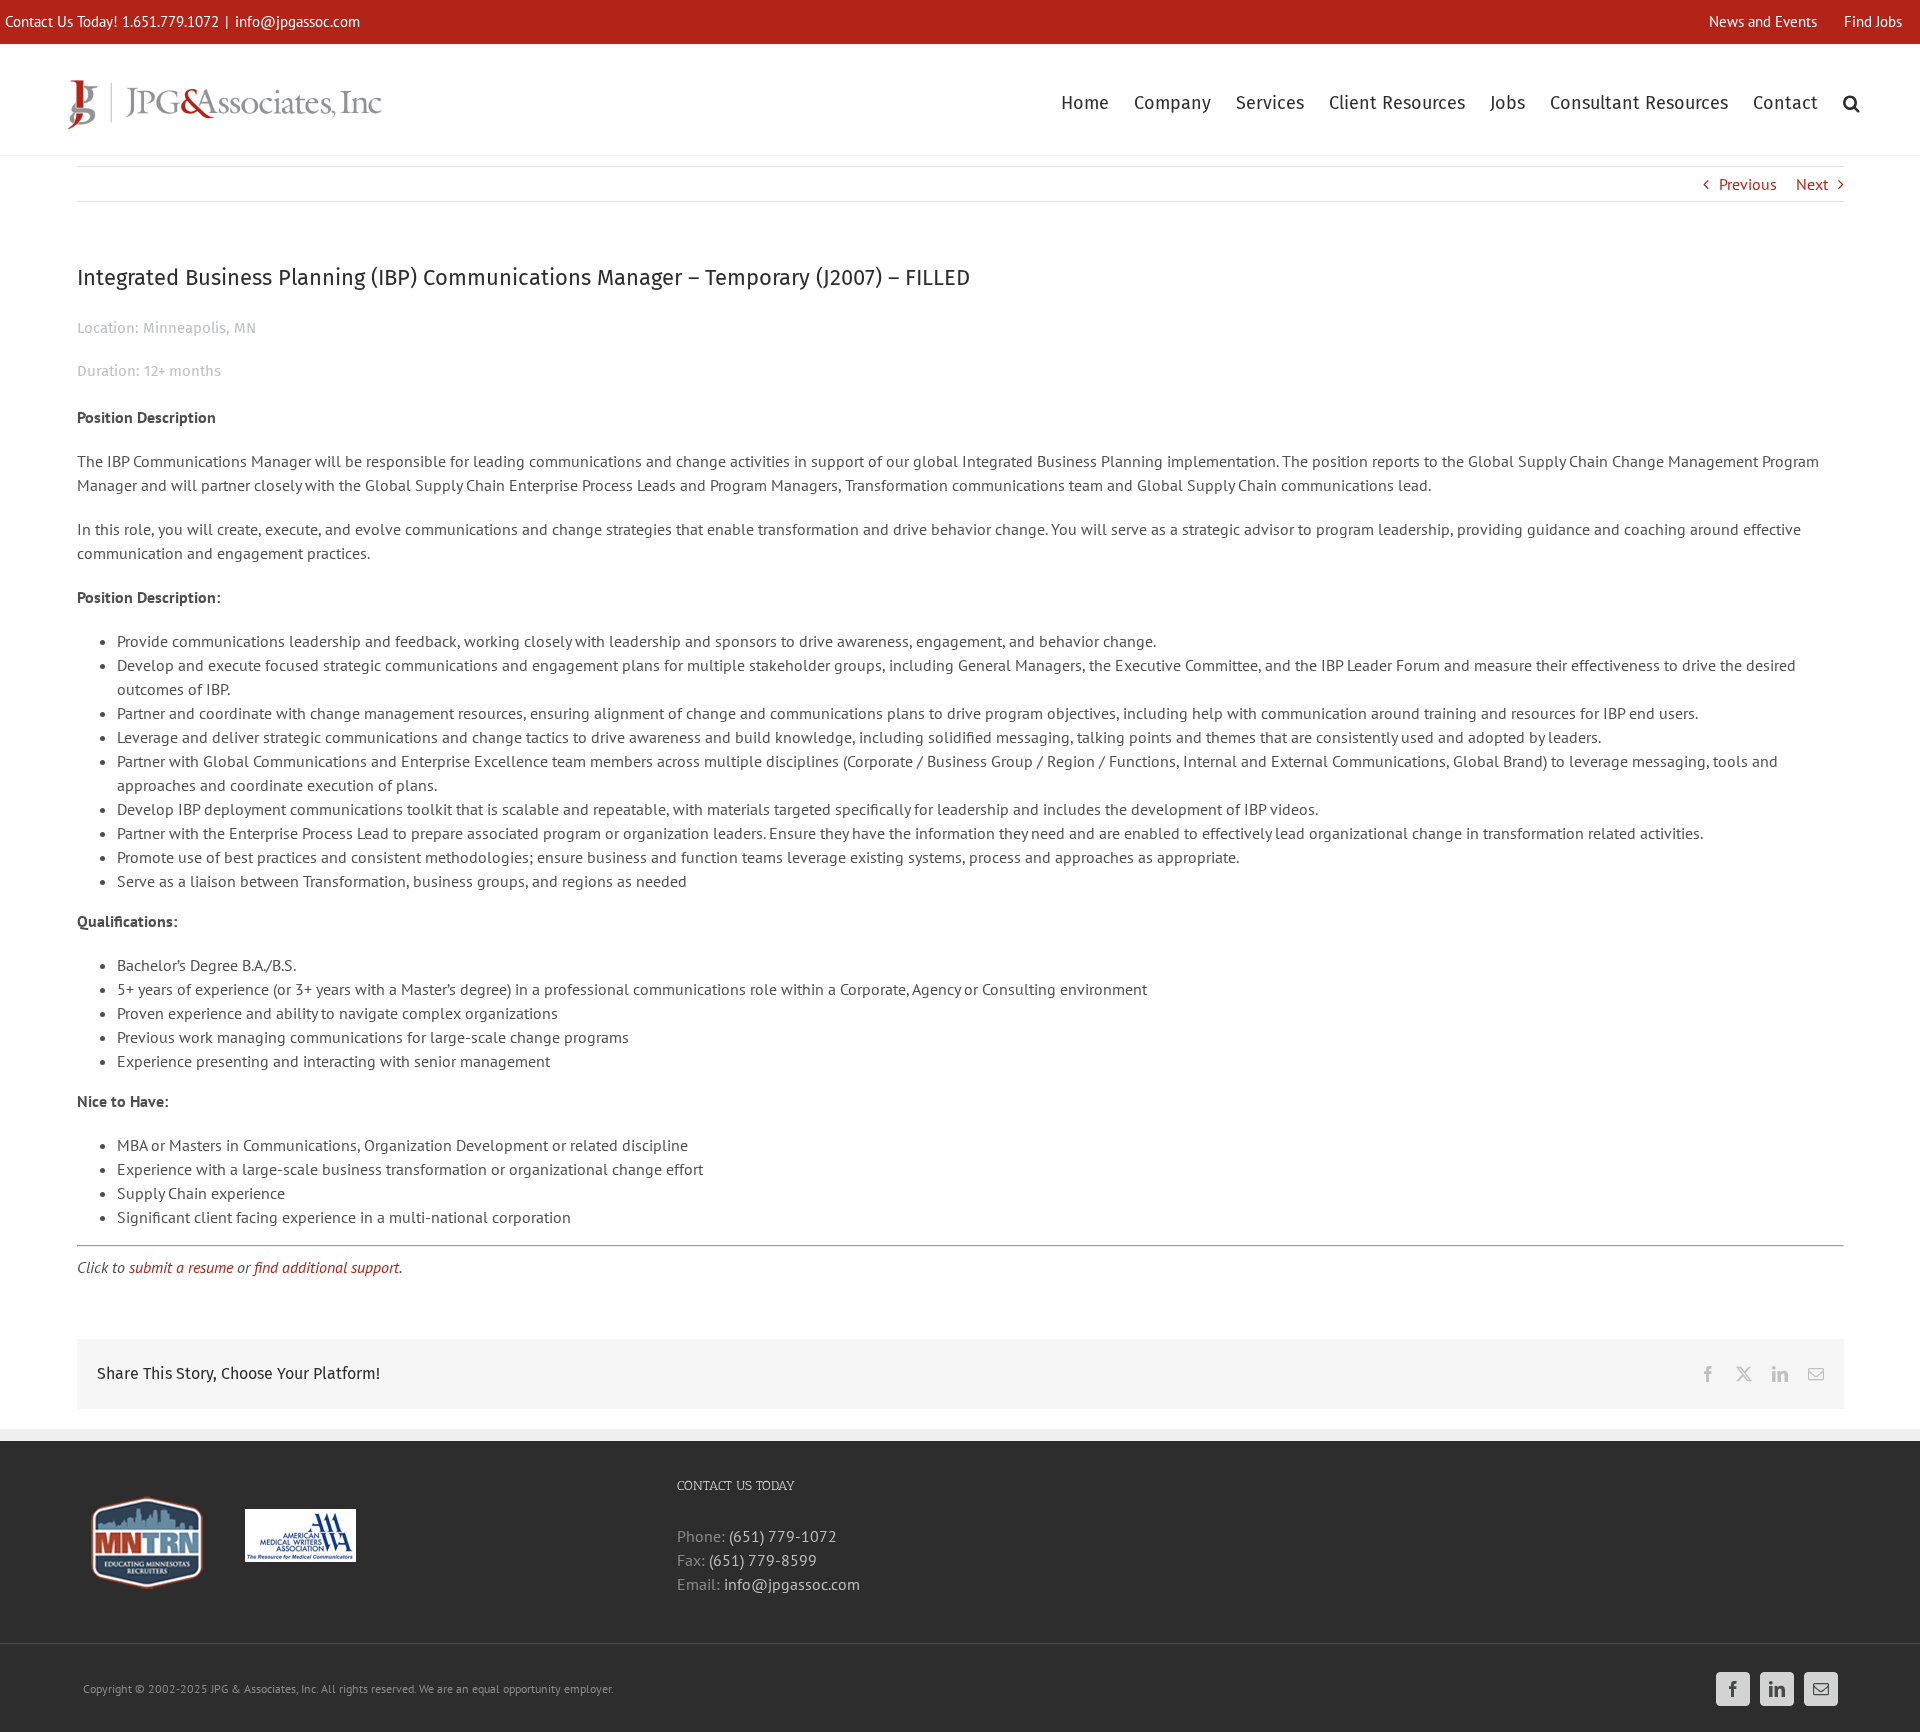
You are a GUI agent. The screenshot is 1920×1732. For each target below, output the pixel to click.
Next (1812, 184)
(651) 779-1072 (783, 1536)
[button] (1851, 100)
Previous (1748, 184)
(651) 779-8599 (763, 1560)
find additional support (326, 1267)
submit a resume (181, 1267)
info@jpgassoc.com (297, 21)
